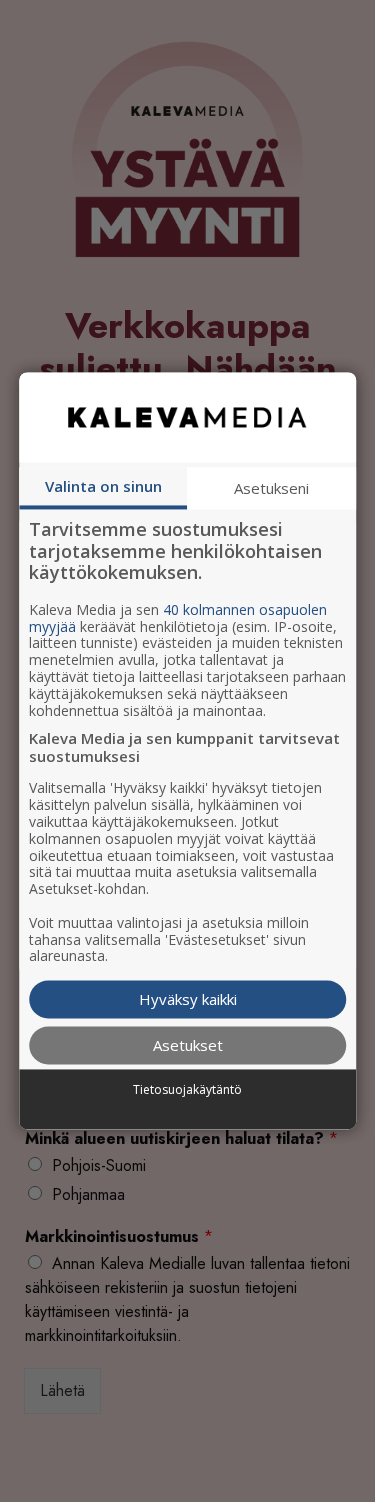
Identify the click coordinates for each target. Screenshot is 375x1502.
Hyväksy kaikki (188, 1000)
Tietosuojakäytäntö (187, 1090)
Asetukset (188, 1046)
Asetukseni (271, 488)
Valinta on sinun (103, 486)
